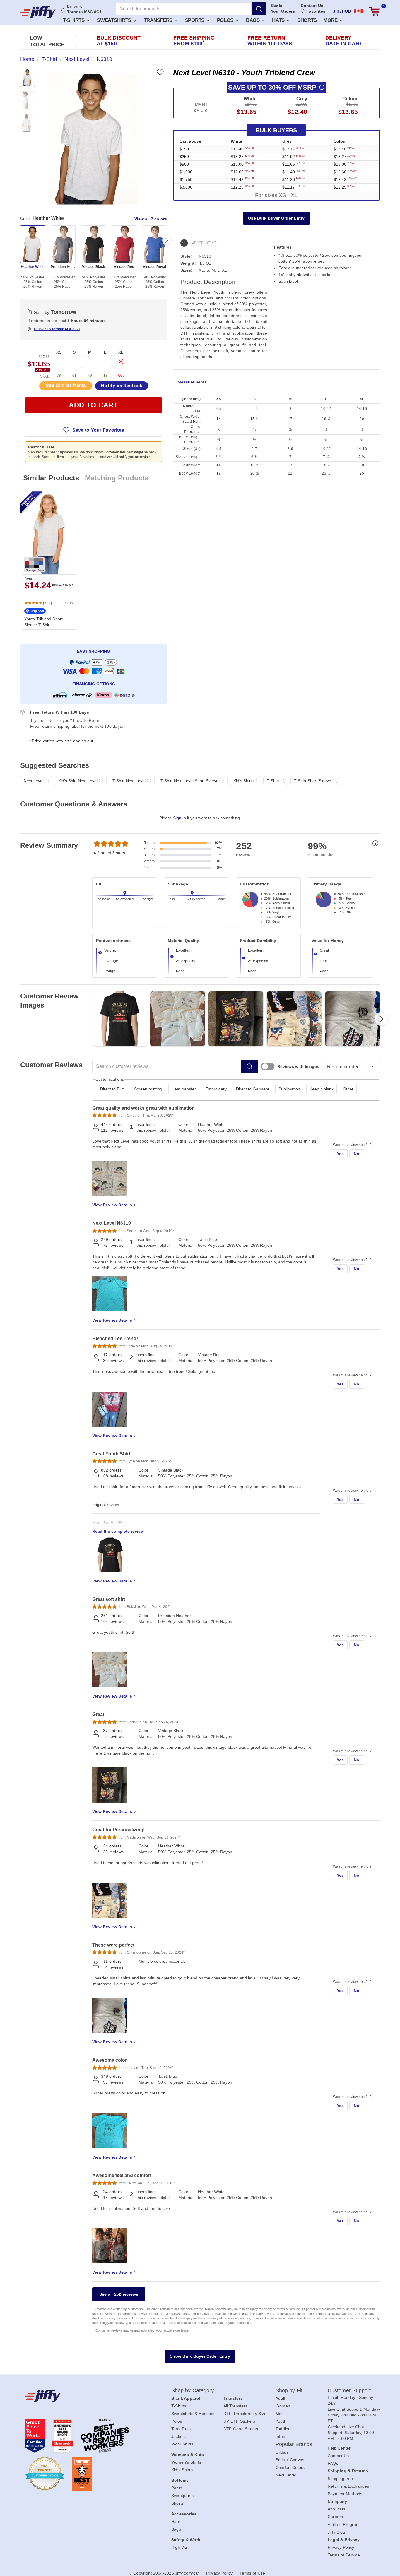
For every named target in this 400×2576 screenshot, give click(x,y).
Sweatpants (183, 2495)
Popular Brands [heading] (294, 2444)
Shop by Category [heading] (193, 2390)
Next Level (286, 2475)
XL (121, 352)
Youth (281, 2421)
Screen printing (148, 1089)
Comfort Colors (290, 2467)
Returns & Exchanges (348, 2486)
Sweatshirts (115, 20)
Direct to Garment (253, 1089)
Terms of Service (344, 2555)
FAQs (333, 2463)
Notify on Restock (122, 386)
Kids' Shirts (182, 2470)
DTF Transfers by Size (245, 2414)
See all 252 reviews (119, 2294)
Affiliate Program (344, 2524)
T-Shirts (74, 20)
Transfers (159, 20)
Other (348, 1089)
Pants (177, 2488)
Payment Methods (345, 2494)
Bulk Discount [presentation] (119, 41)
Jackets (179, 2436)
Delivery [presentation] (344, 41)
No (357, 1154)
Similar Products (51, 478)
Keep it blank (322, 1089)
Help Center (339, 2448)
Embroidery (216, 1089)
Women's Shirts (186, 2462)
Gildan (282, 2452)
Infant (281, 2436)
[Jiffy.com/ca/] (85, 2396)
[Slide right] (167, 240)
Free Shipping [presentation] (194, 41)
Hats (279, 20)
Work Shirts (182, 2444)
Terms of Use (252, 2573)
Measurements (192, 382)
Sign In (277, 6)
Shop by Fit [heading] (289, 2390)
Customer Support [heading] (349, 2390)
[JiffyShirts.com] (38, 12)
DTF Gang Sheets (241, 2429)
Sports (195, 20)
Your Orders (283, 11)
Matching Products (117, 478)
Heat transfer (184, 1089)
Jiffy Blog (336, 2532)
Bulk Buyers (276, 130)
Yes (340, 1154)
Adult (280, 2398)
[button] (76, 20)
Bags (254, 20)
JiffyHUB (342, 11)
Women (283, 2406)
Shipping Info (340, 2479)
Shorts (307, 20)
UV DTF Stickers (239, 2421)
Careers (335, 2517)
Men (280, 2414)
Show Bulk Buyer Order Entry (200, 2356)
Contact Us (312, 6)
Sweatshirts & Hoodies (193, 2414)
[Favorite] (160, 72)
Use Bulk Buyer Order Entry (276, 218)
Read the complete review (118, 1531)
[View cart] (374, 11)
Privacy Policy (341, 2547)
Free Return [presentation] (270, 41)
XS (59, 352)
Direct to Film (112, 1089)
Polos (226, 20)
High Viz (179, 2547)
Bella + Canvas (290, 2460)
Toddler (283, 2429)
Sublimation (289, 1089)
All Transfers (235, 2406)
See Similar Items (66, 385)
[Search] (259, 9)
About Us (336, 2509)
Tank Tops (181, 2429)
